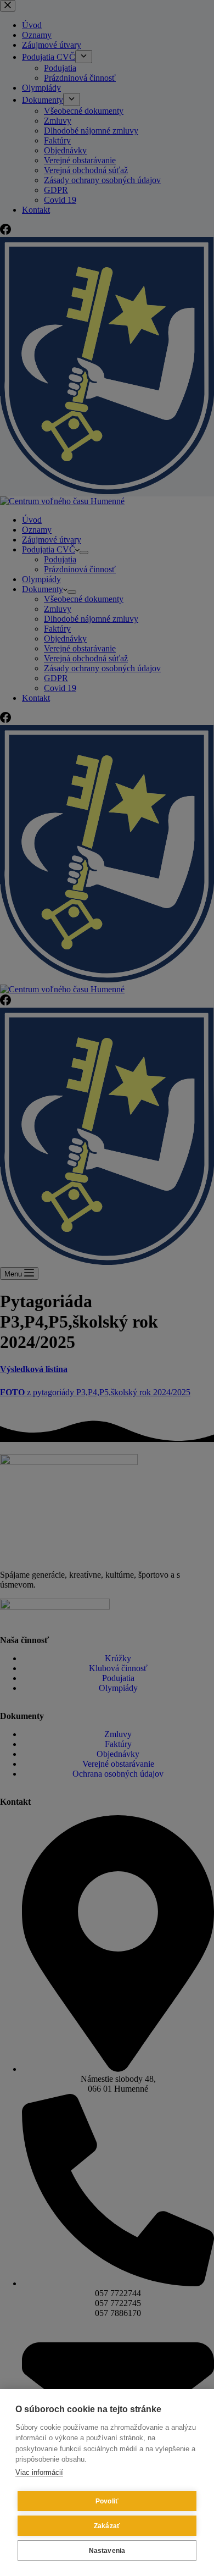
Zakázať (107, 2526)
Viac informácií (39, 2472)
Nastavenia (107, 2551)
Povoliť (107, 2501)
